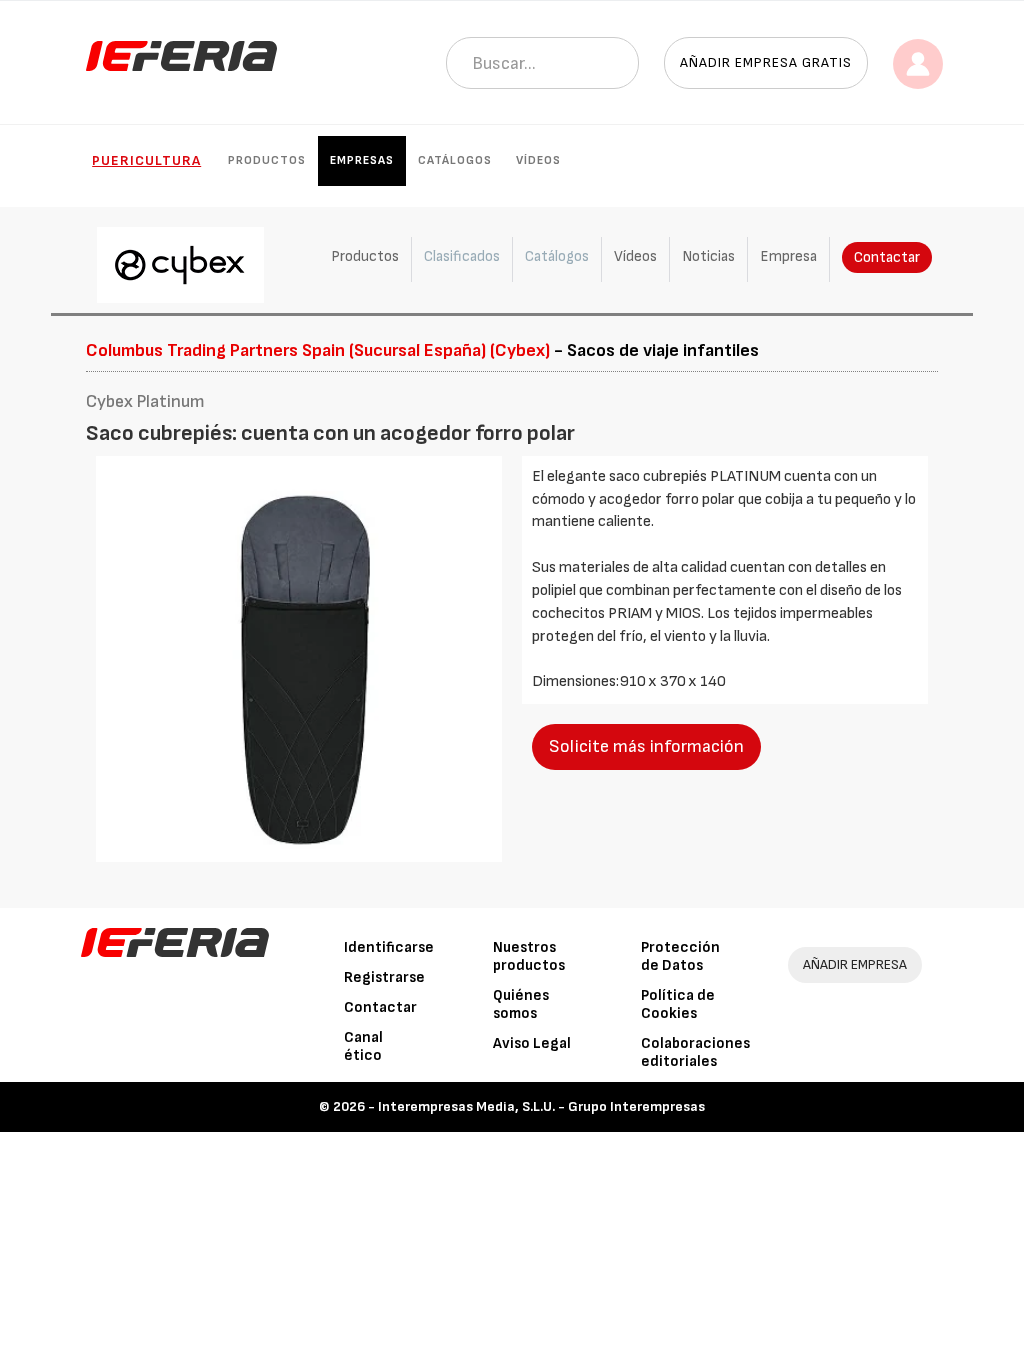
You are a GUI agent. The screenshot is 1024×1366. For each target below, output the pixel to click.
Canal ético (363, 1046)
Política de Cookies (678, 1004)
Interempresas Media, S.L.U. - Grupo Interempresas (541, 1106)
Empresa (788, 256)
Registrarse (384, 977)
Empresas (362, 160)
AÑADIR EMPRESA (855, 964)
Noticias (708, 256)
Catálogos (455, 160)
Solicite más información (646, 746)
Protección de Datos (680, 956)
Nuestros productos (529, 956)
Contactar (887, 257)
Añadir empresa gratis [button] (766, 62)
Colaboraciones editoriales (695, 1052)
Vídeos (538, 160)
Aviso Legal (532, 1043)
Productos (267, 160)
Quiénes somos (521, 1004)
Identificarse (389, 947)
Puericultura (146, 160)
